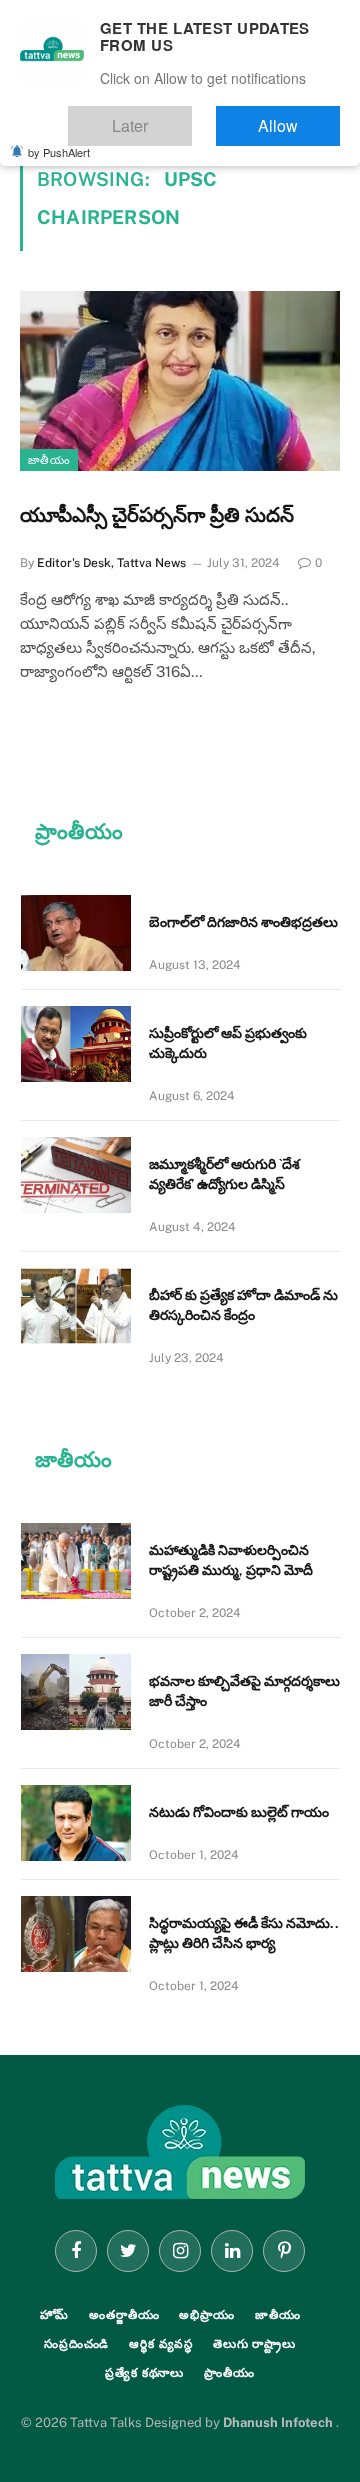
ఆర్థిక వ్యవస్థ (161, 2344)
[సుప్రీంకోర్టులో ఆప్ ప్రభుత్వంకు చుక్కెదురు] (76, 1044)
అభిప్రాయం (206, 2315)
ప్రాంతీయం (229, 2373)
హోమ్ (55, 2315)
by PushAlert (59, 138)
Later (190, 116)
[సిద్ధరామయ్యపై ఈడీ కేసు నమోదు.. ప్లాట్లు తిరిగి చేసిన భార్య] (76, 1934)
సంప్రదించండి (76, 2344)
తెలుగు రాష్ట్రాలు (254, 2344)
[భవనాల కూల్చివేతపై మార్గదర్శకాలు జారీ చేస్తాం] (76, 1692)
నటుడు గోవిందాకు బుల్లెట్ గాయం (239, 1812)
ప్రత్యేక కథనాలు (144, 2373)
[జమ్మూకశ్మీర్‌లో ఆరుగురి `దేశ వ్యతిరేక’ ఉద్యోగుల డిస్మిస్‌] (76, 1175)
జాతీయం (49, 460)
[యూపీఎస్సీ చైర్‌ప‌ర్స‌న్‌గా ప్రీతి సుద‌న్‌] (180, 381)
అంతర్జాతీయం (124, 2315)
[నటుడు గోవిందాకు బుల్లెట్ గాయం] (76, 1823)
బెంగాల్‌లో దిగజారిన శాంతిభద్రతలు (243, 922)
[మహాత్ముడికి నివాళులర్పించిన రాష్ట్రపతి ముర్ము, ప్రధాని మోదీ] (76, 1561)
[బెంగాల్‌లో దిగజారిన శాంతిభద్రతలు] (76, 933)
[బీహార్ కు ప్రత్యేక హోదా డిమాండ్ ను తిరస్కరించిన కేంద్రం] (76, 1306)
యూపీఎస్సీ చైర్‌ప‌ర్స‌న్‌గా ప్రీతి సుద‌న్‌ (157, 515)
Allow (298, 116)
